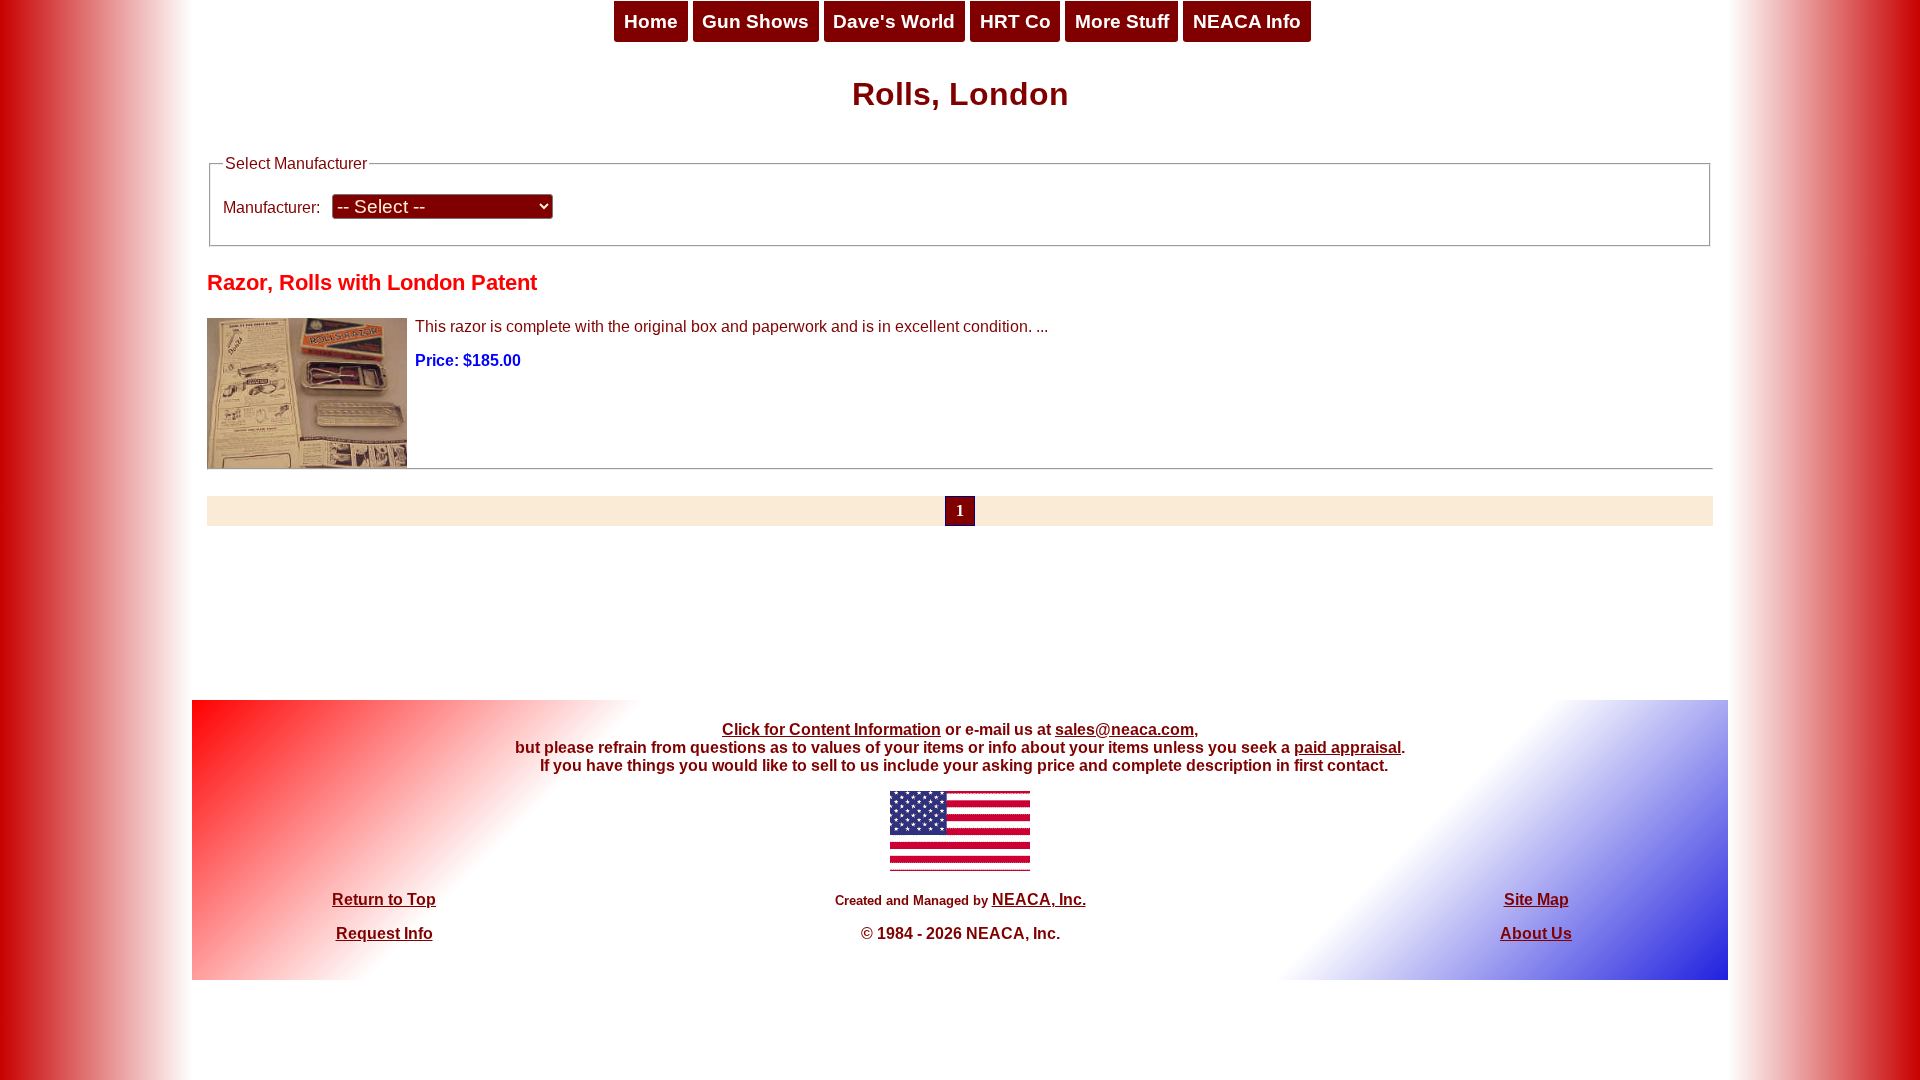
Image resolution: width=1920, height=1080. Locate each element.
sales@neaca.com (1124, 729)
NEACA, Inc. (1039, 899)
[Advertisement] (960, 625)
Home (651, 21)
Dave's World (894, 21)
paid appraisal (1347, 747)
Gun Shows (755, 21)
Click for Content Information (831, 729)
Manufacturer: (271, 207)
